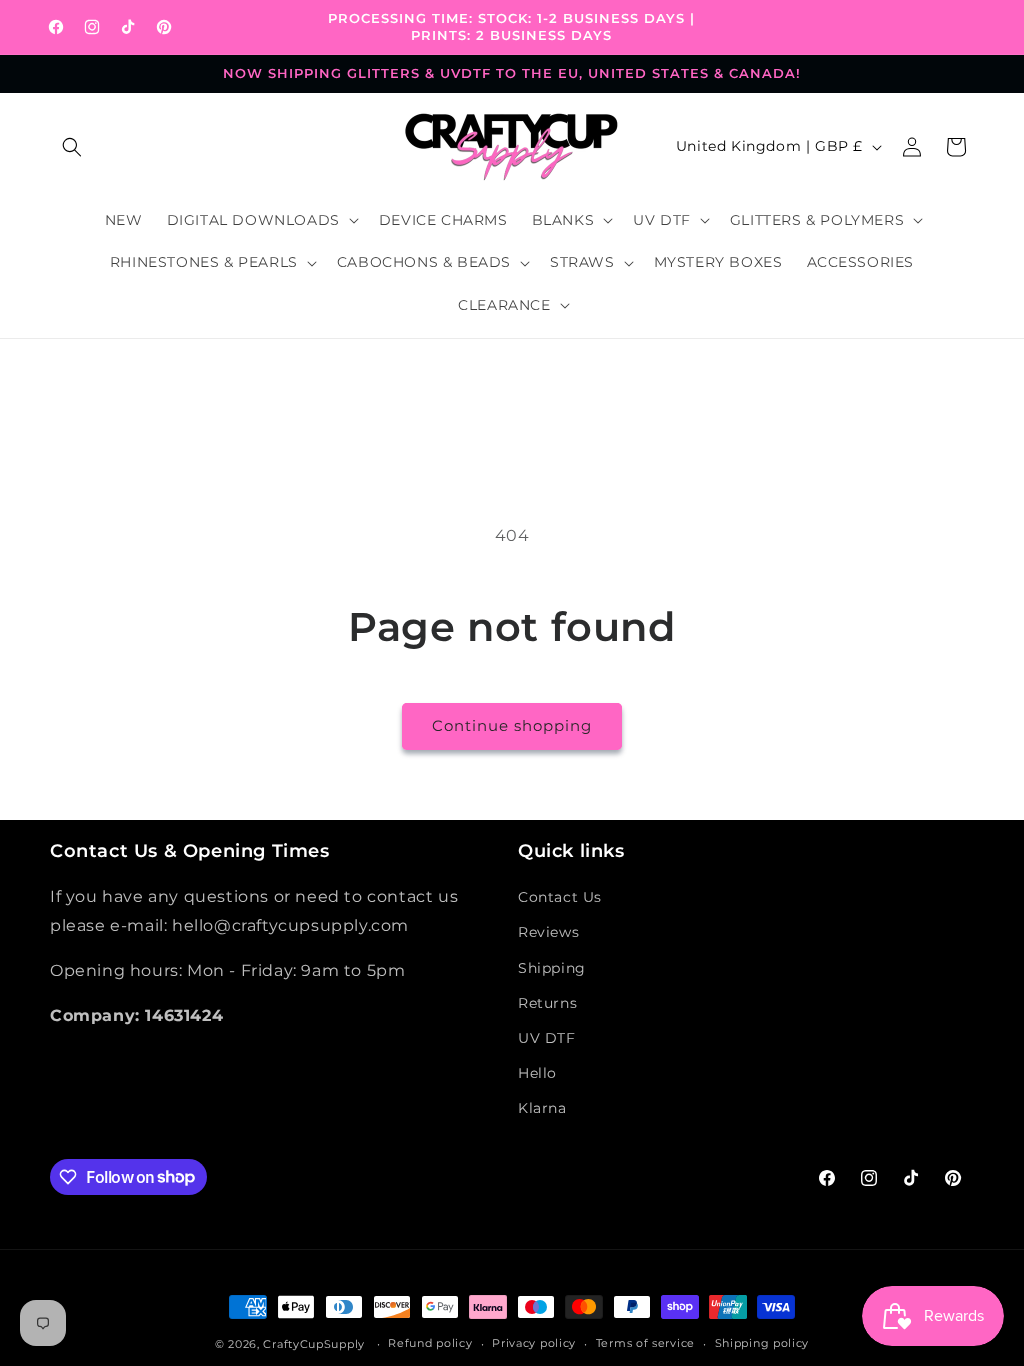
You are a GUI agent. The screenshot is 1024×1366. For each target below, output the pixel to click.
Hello (537, 1073)
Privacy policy (534, 1343)
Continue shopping (512, 725)
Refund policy (430, 1343)
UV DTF (547, 1038)
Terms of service (645, 1343)
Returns (547, 1003)
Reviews (548, 932)
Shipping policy (762, 1343)
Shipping (552, 968)
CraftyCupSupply (314, 1344)
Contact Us (560, 897)
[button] (72, 147)
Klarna (542, 1108)
